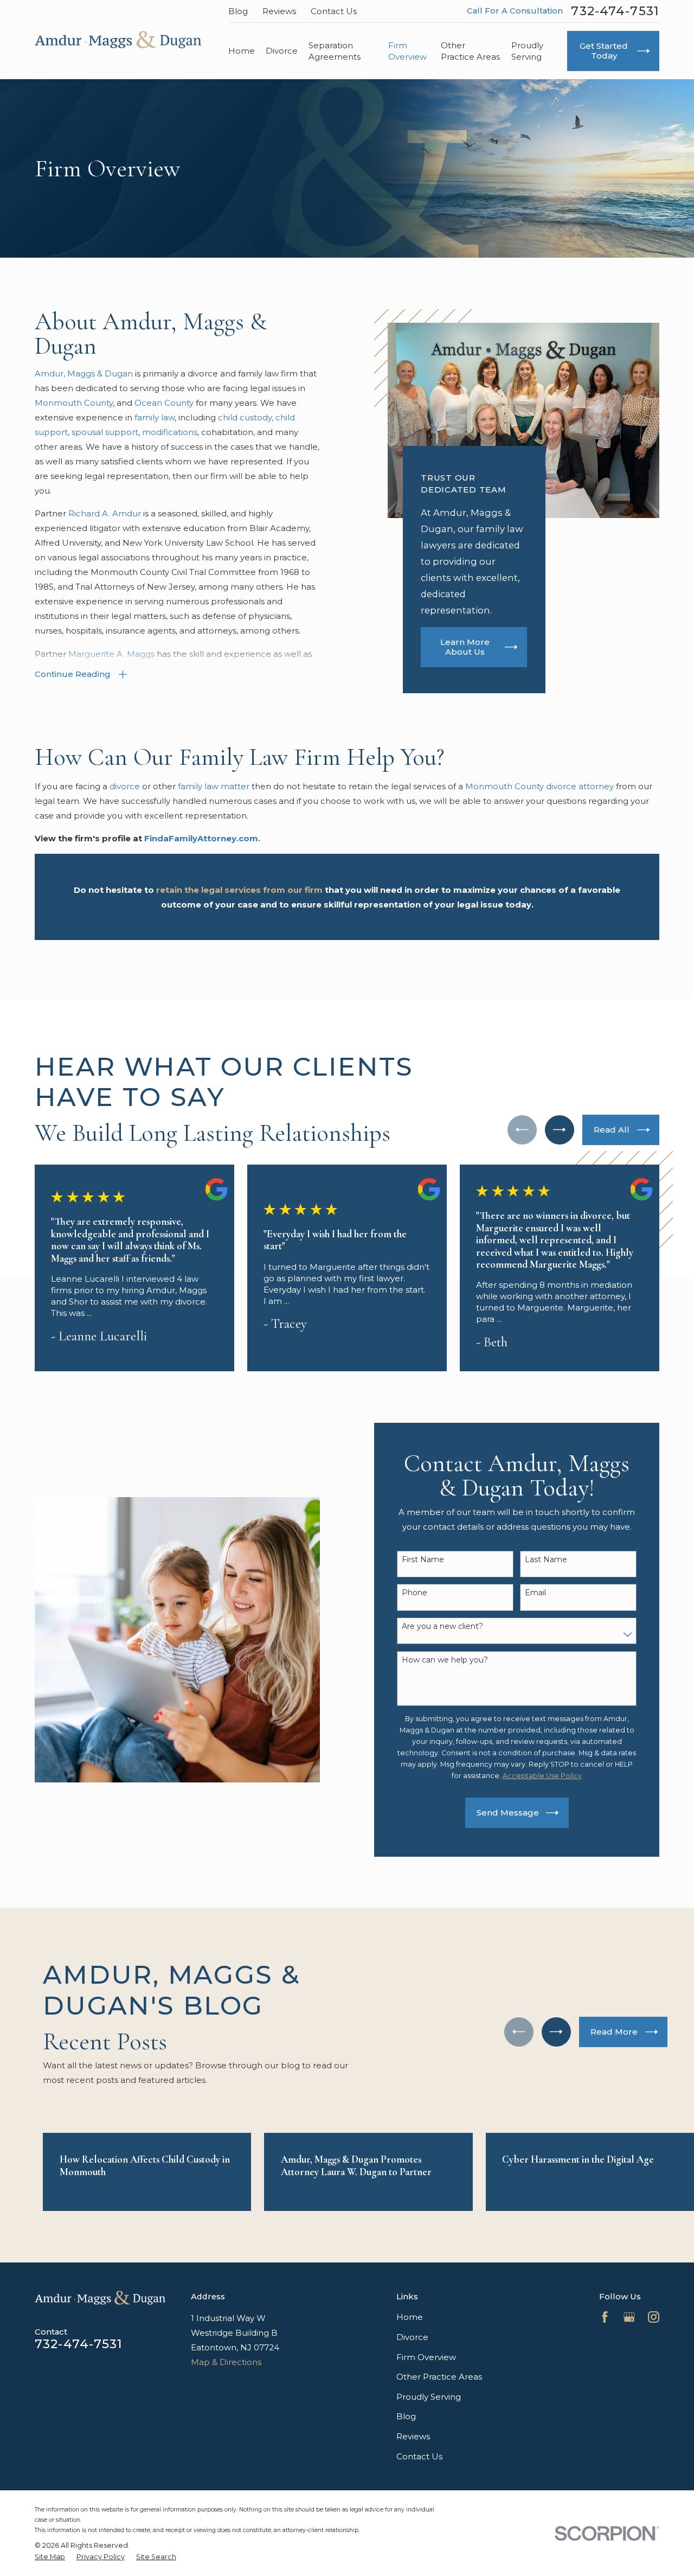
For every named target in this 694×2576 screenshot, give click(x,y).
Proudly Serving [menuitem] (527, 51)
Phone (415, 1593)
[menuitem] (50, 2557)
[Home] (118, 40)
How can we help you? (445, 1660)
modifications (170, 432)
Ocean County (164, 403)
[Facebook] (605, 2317)
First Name (423, 1559)
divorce (126, 786)
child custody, (246, 417)
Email (535, 1593)
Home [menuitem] (242, 51)
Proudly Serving (429, 2397)
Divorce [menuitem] (282, 51)
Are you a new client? (442, 1626)
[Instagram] (654, 2317)
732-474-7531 (615, 11)
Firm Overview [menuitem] (407, 51)
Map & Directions (226, 2362)
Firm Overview (426, 2357)
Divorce (412, 2337)
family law (155, 417)
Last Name (546, 1559)
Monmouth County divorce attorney (539, 786)
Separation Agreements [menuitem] (335, 51)
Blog (238, 11)
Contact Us (334, 11)
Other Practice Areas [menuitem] (470, 51)
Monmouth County (74, 403)
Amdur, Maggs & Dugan (84, 373)
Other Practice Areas (439, 2377)
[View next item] (560, 1130)
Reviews (279, 11)
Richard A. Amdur (106, 513)
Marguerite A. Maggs (111, 654)
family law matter (214, 786)
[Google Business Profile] (629, 2317)
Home (410, 2317)
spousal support (105, 432)
